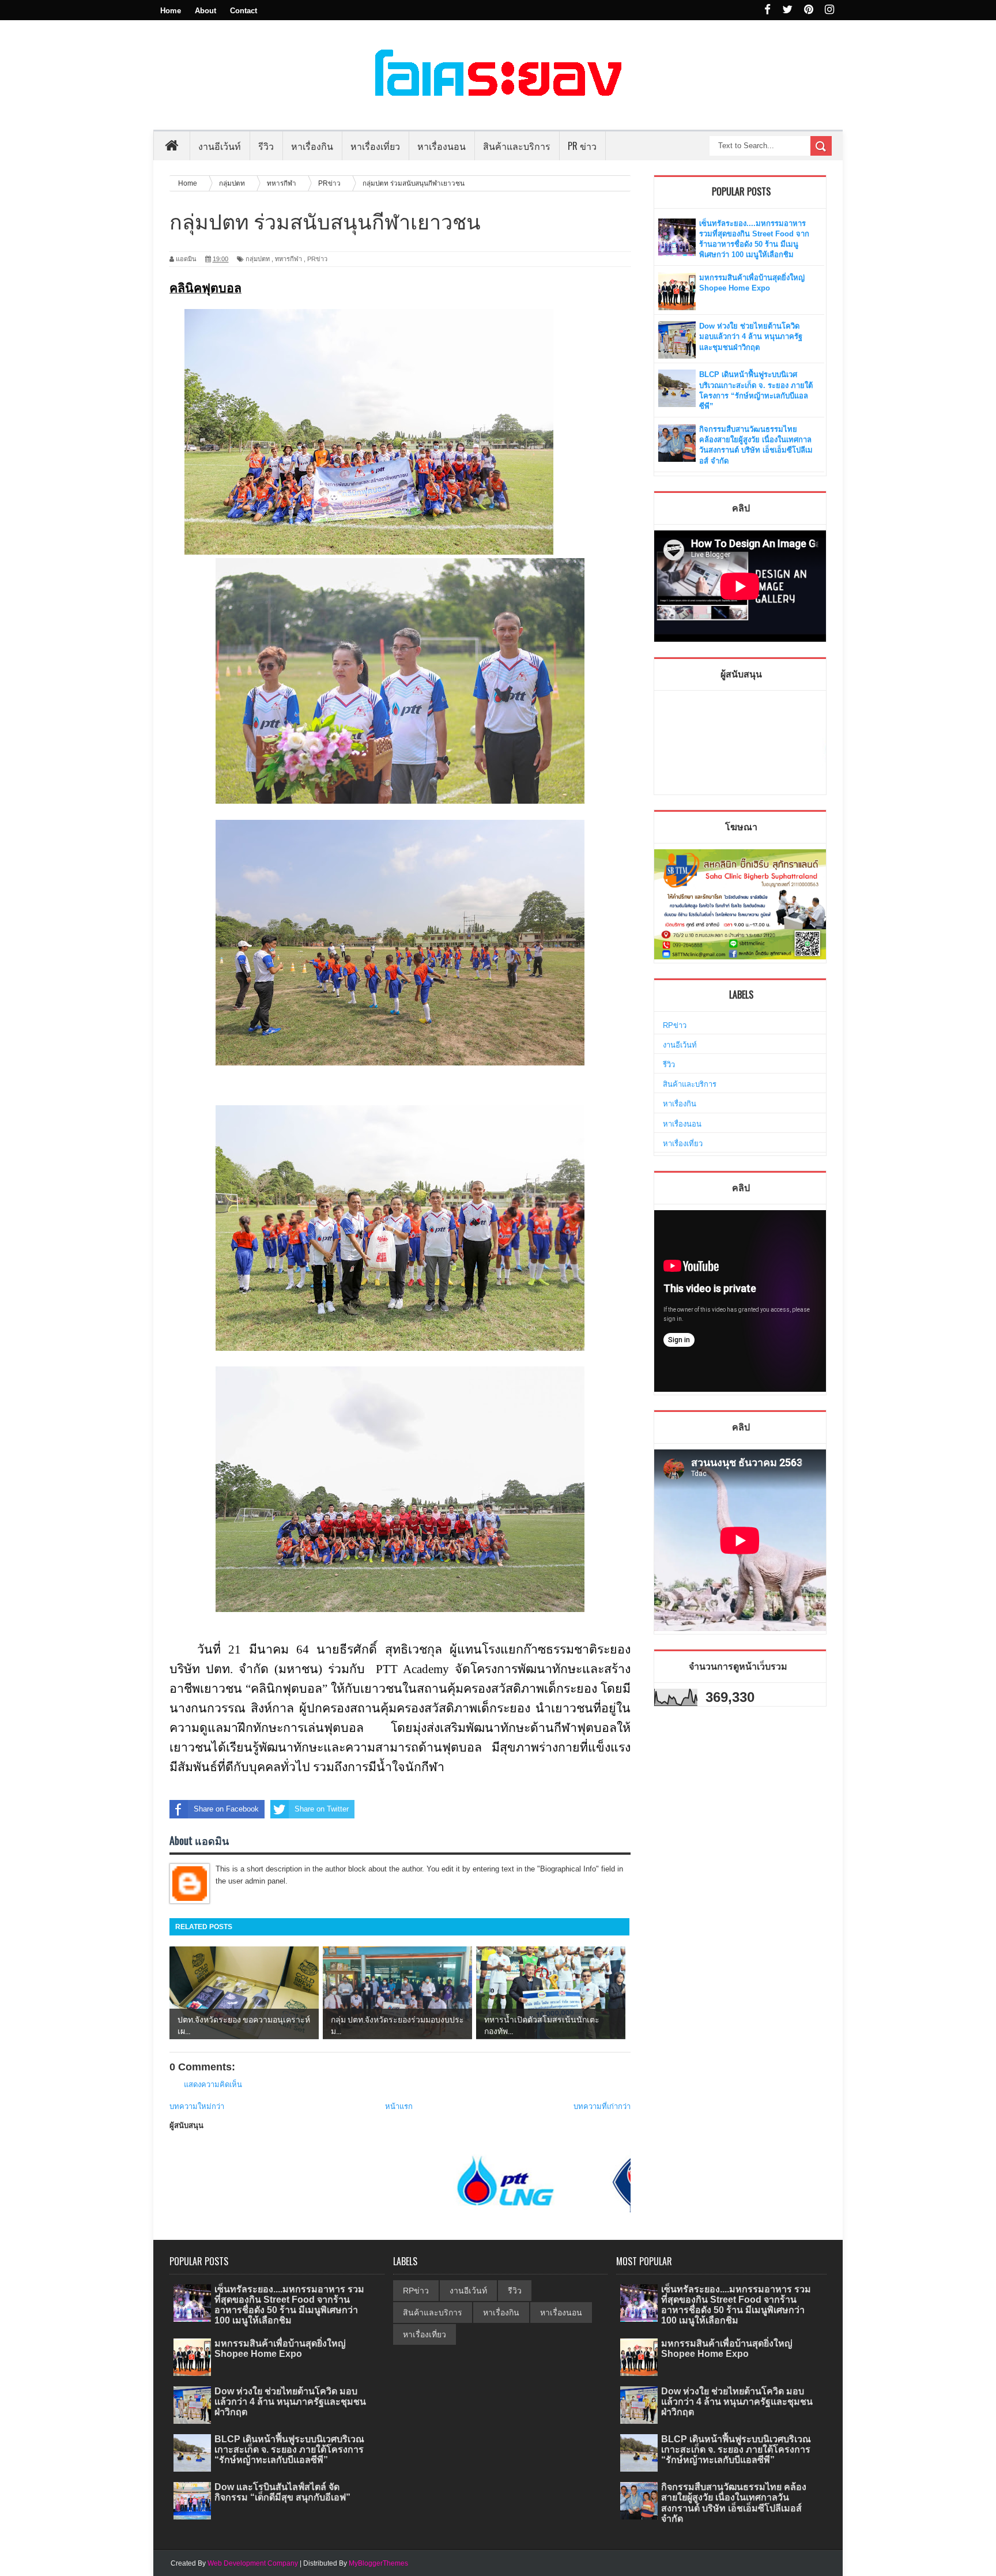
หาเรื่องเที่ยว (683, 1144)
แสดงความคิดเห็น (213, 2084)
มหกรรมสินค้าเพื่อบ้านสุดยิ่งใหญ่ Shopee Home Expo (280, 2349)
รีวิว (669, 1065)
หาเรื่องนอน (682, 1124)
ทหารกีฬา (288, 259)
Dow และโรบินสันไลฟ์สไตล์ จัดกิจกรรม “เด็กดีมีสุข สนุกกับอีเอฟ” (282, 2492)
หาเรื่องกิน (680, 1104)
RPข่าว (675, 1025)
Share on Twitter (322, 1809)
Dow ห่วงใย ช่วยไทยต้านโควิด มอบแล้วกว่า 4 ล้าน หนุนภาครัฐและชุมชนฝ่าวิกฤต (751, 336)
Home (171, 11)
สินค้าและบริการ (690, 1084)
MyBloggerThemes (378, 2563)
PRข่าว (317, 259)
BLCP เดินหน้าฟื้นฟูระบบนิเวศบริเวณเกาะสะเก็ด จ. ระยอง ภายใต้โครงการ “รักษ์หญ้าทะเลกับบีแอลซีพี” (289, 2449)
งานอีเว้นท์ (220, 146)
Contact (244, 11)
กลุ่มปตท (258, 259)
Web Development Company (253, 2563)
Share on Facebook (226, 1809)
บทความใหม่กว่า (197, 2106)
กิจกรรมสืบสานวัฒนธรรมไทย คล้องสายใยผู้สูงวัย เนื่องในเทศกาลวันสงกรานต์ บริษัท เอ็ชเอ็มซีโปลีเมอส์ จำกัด (734, 2503)
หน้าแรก (399, 2106)
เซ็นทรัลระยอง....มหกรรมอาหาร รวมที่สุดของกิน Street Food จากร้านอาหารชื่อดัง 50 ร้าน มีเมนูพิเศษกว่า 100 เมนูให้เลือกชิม (289, 2305)
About (205, 11)
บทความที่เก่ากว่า (602, 2106)
